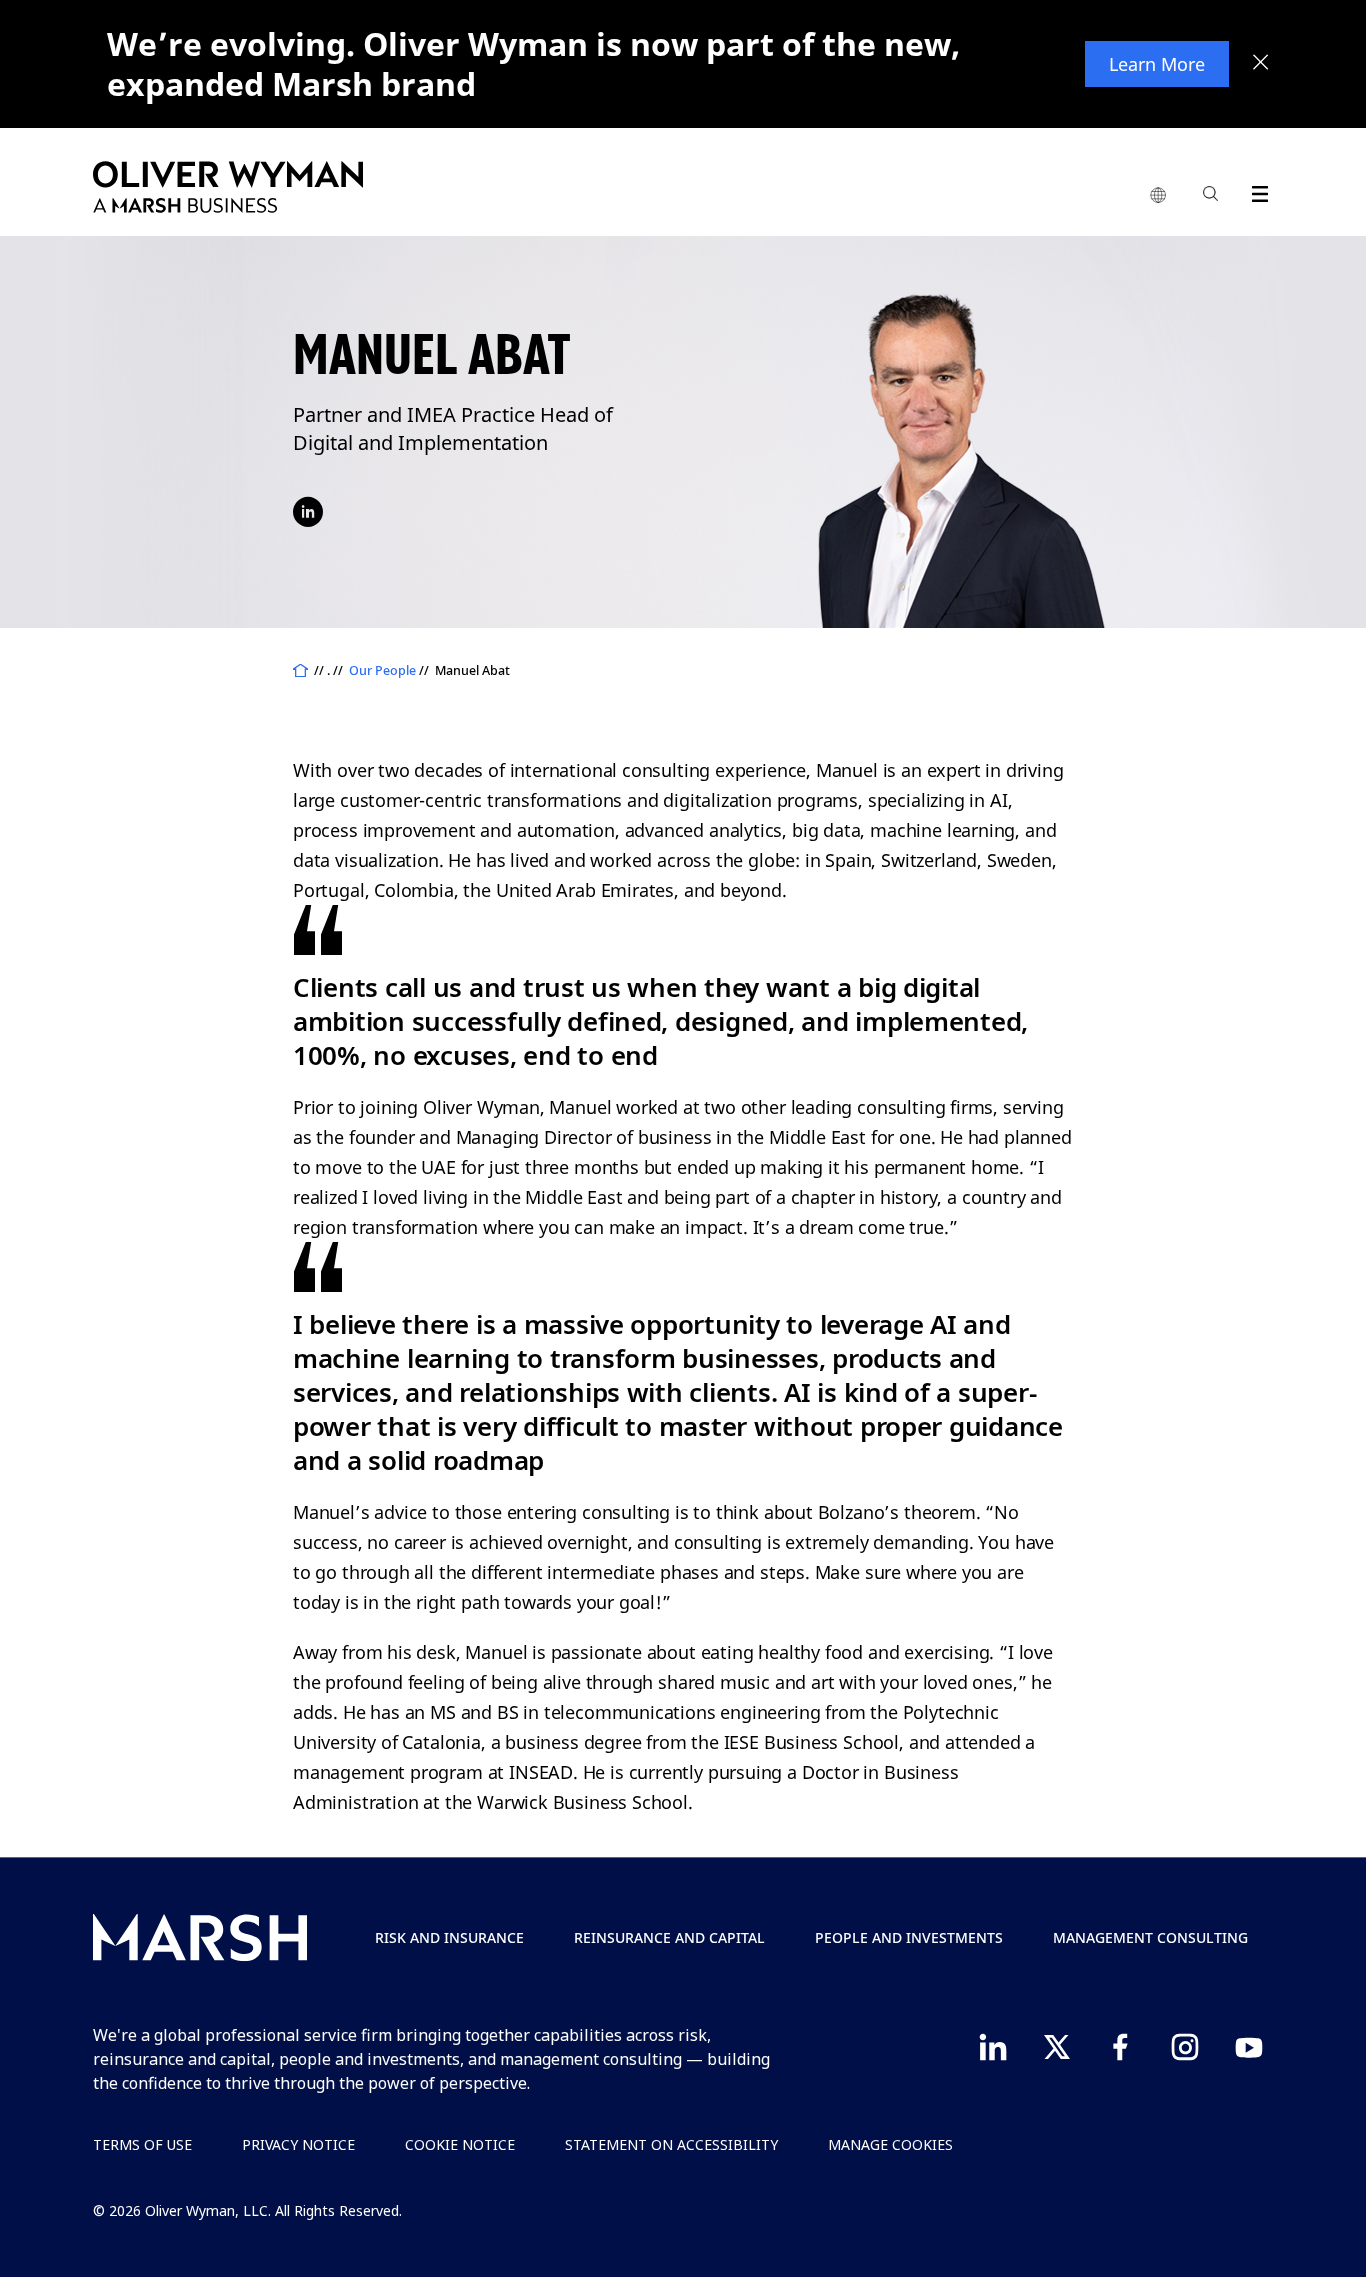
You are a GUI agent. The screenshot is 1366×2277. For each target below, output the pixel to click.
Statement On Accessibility (671, 2144)
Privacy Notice (298, 2144)
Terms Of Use (142, 2144)
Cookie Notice (460, 2144)
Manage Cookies (890, 2144)
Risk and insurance (449, 1937)
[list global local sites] (1158, 196)
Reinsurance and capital (669, 1937)
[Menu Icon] (1255, 190)
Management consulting (1150, 1937)
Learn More (1157, 64)
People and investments (909, 1937)
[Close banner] (1261, 64)
